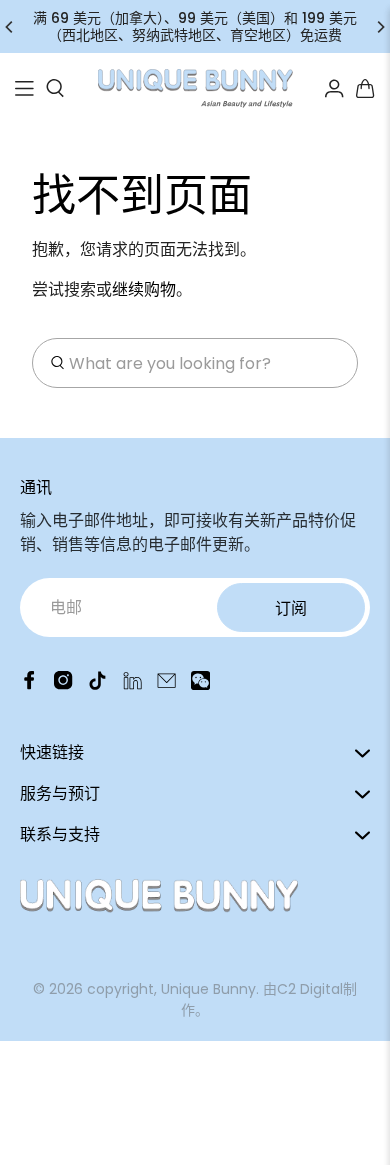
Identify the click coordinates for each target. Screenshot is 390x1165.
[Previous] (10, 27)
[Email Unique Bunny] (166, 684)
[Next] (380, 27)
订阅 (291, 608)
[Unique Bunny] (195, 89)
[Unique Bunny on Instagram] (63, 684)
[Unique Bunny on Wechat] (200, 684)
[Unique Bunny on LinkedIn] (132, 684)
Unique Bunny (208, 989)
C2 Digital (310, 989)
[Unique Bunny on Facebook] (29, 684)
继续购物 (144, 289)
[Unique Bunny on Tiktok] (97, 684)
